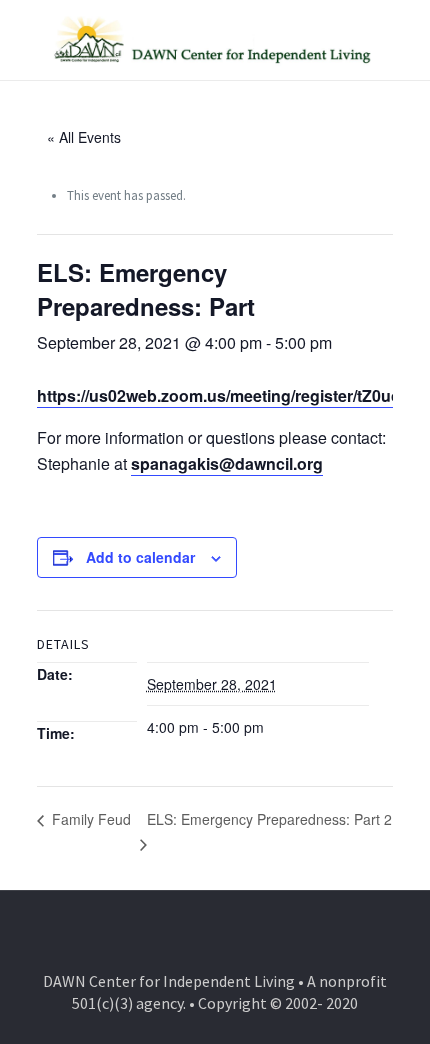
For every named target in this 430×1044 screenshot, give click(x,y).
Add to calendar (140, 557)
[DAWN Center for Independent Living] (215, 40)
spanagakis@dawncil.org (227, 463)
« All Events (84, 137)
